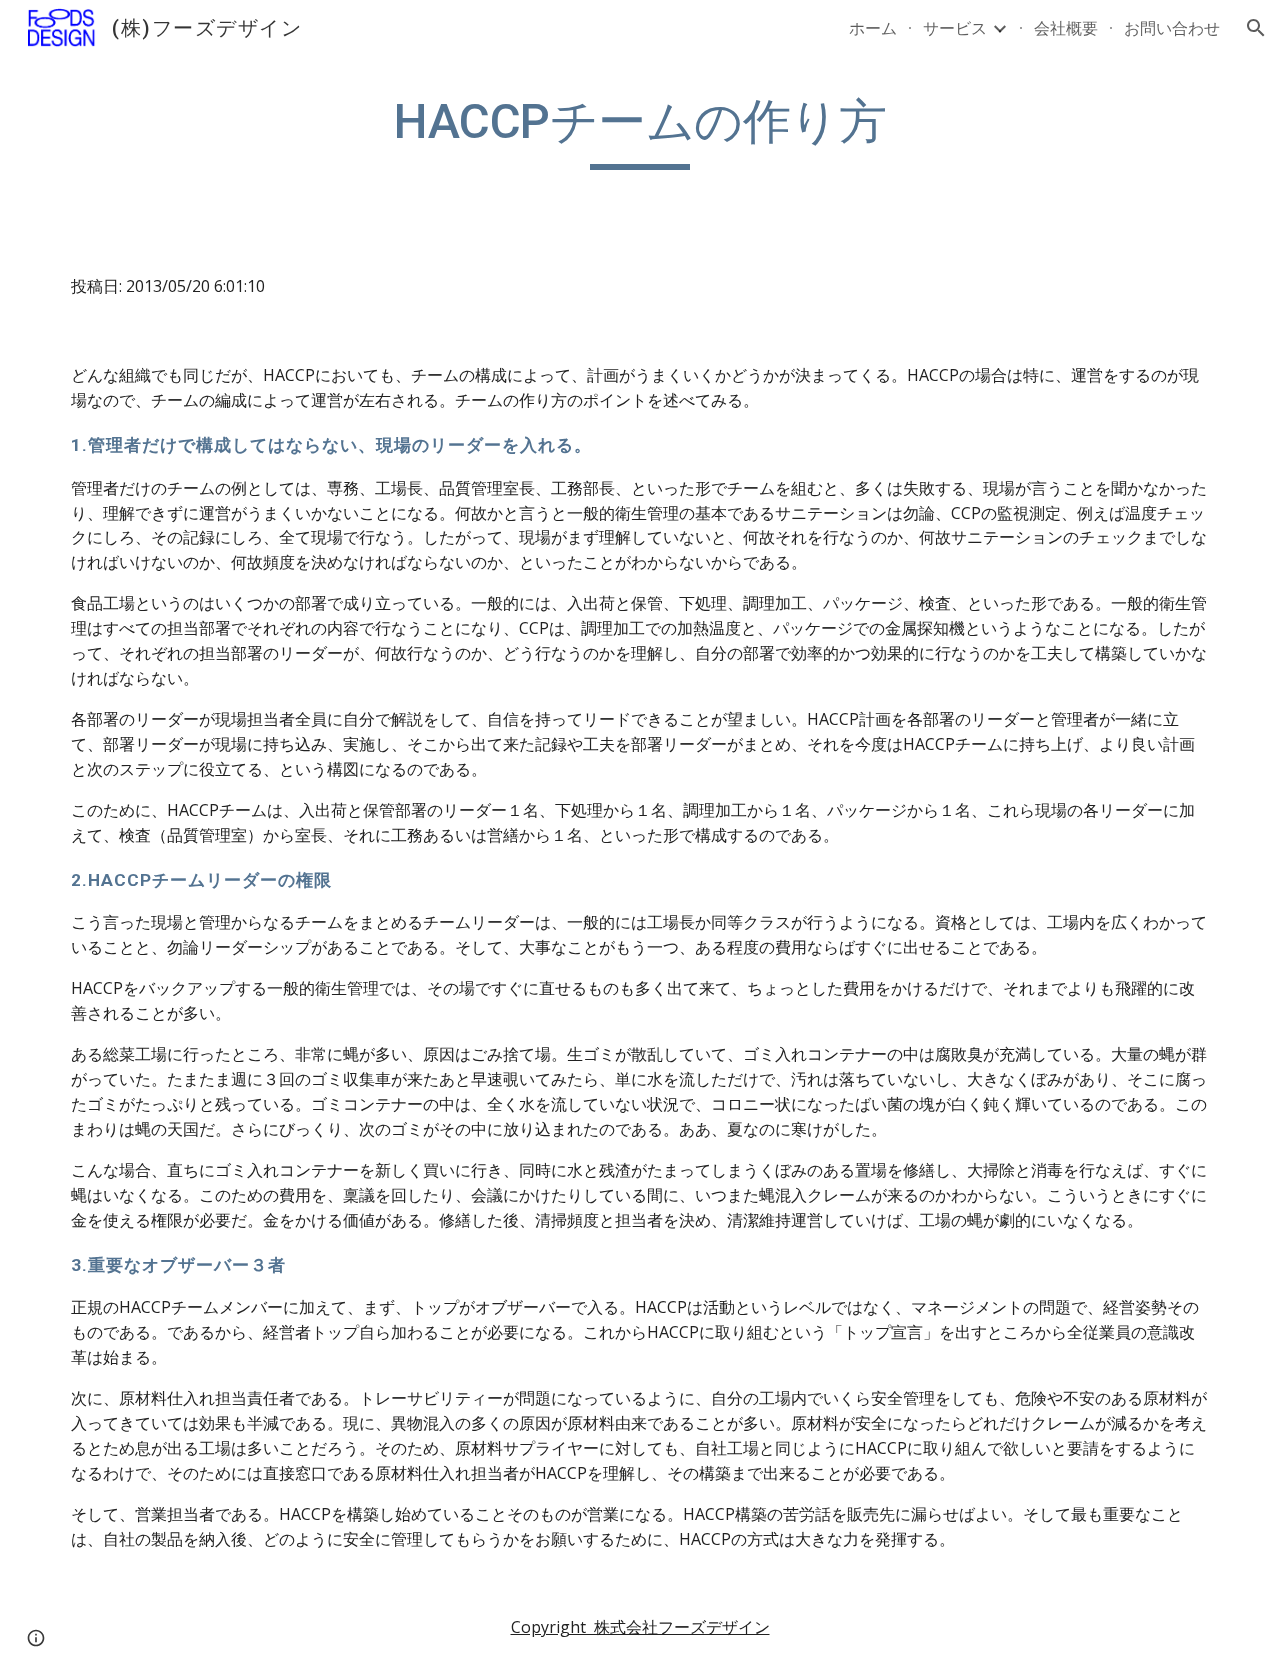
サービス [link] (955, 28)
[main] (640, 131)
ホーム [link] (873, 28)
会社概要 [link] (1066, 28)
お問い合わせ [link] (1172, 28)
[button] (1256, 28)
